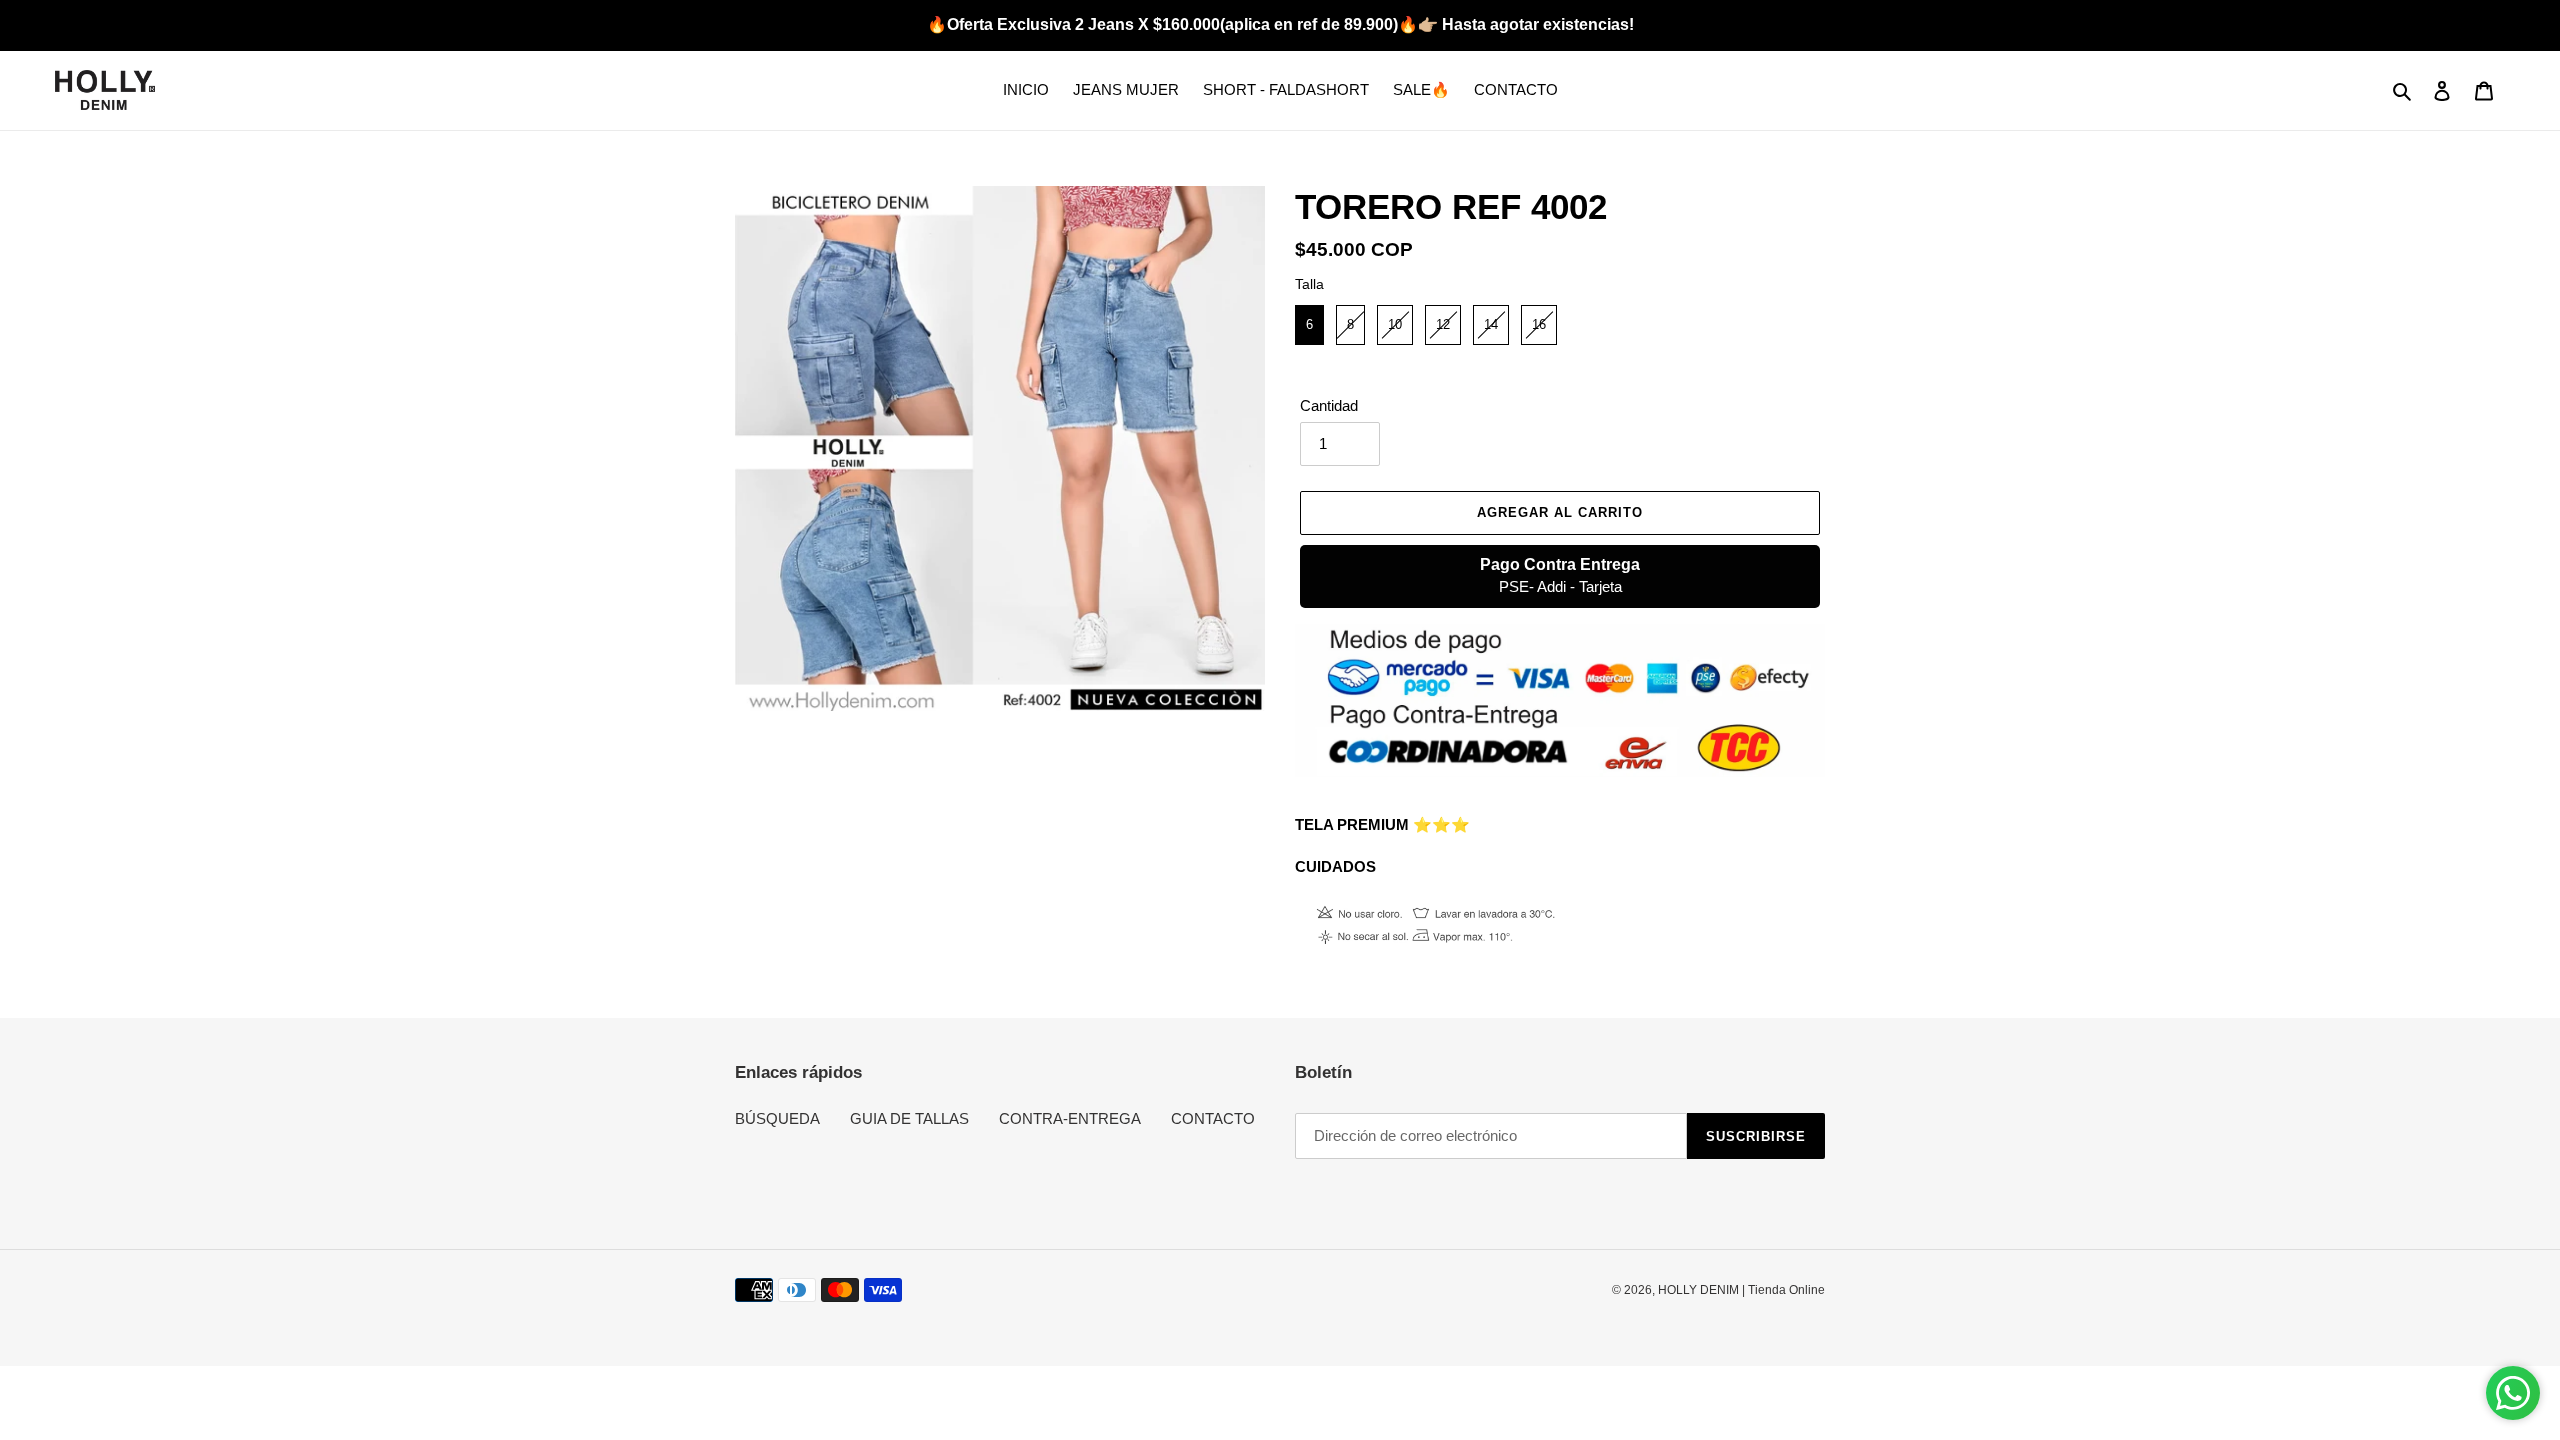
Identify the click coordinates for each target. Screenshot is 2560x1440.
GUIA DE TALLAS (909, 1118)
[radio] (1309, 325)
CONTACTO (1213, 1118)
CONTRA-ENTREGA (1070, 1118)
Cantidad (1329, 405)
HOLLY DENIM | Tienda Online (1741, 1290)
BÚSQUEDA (777, 1118)
